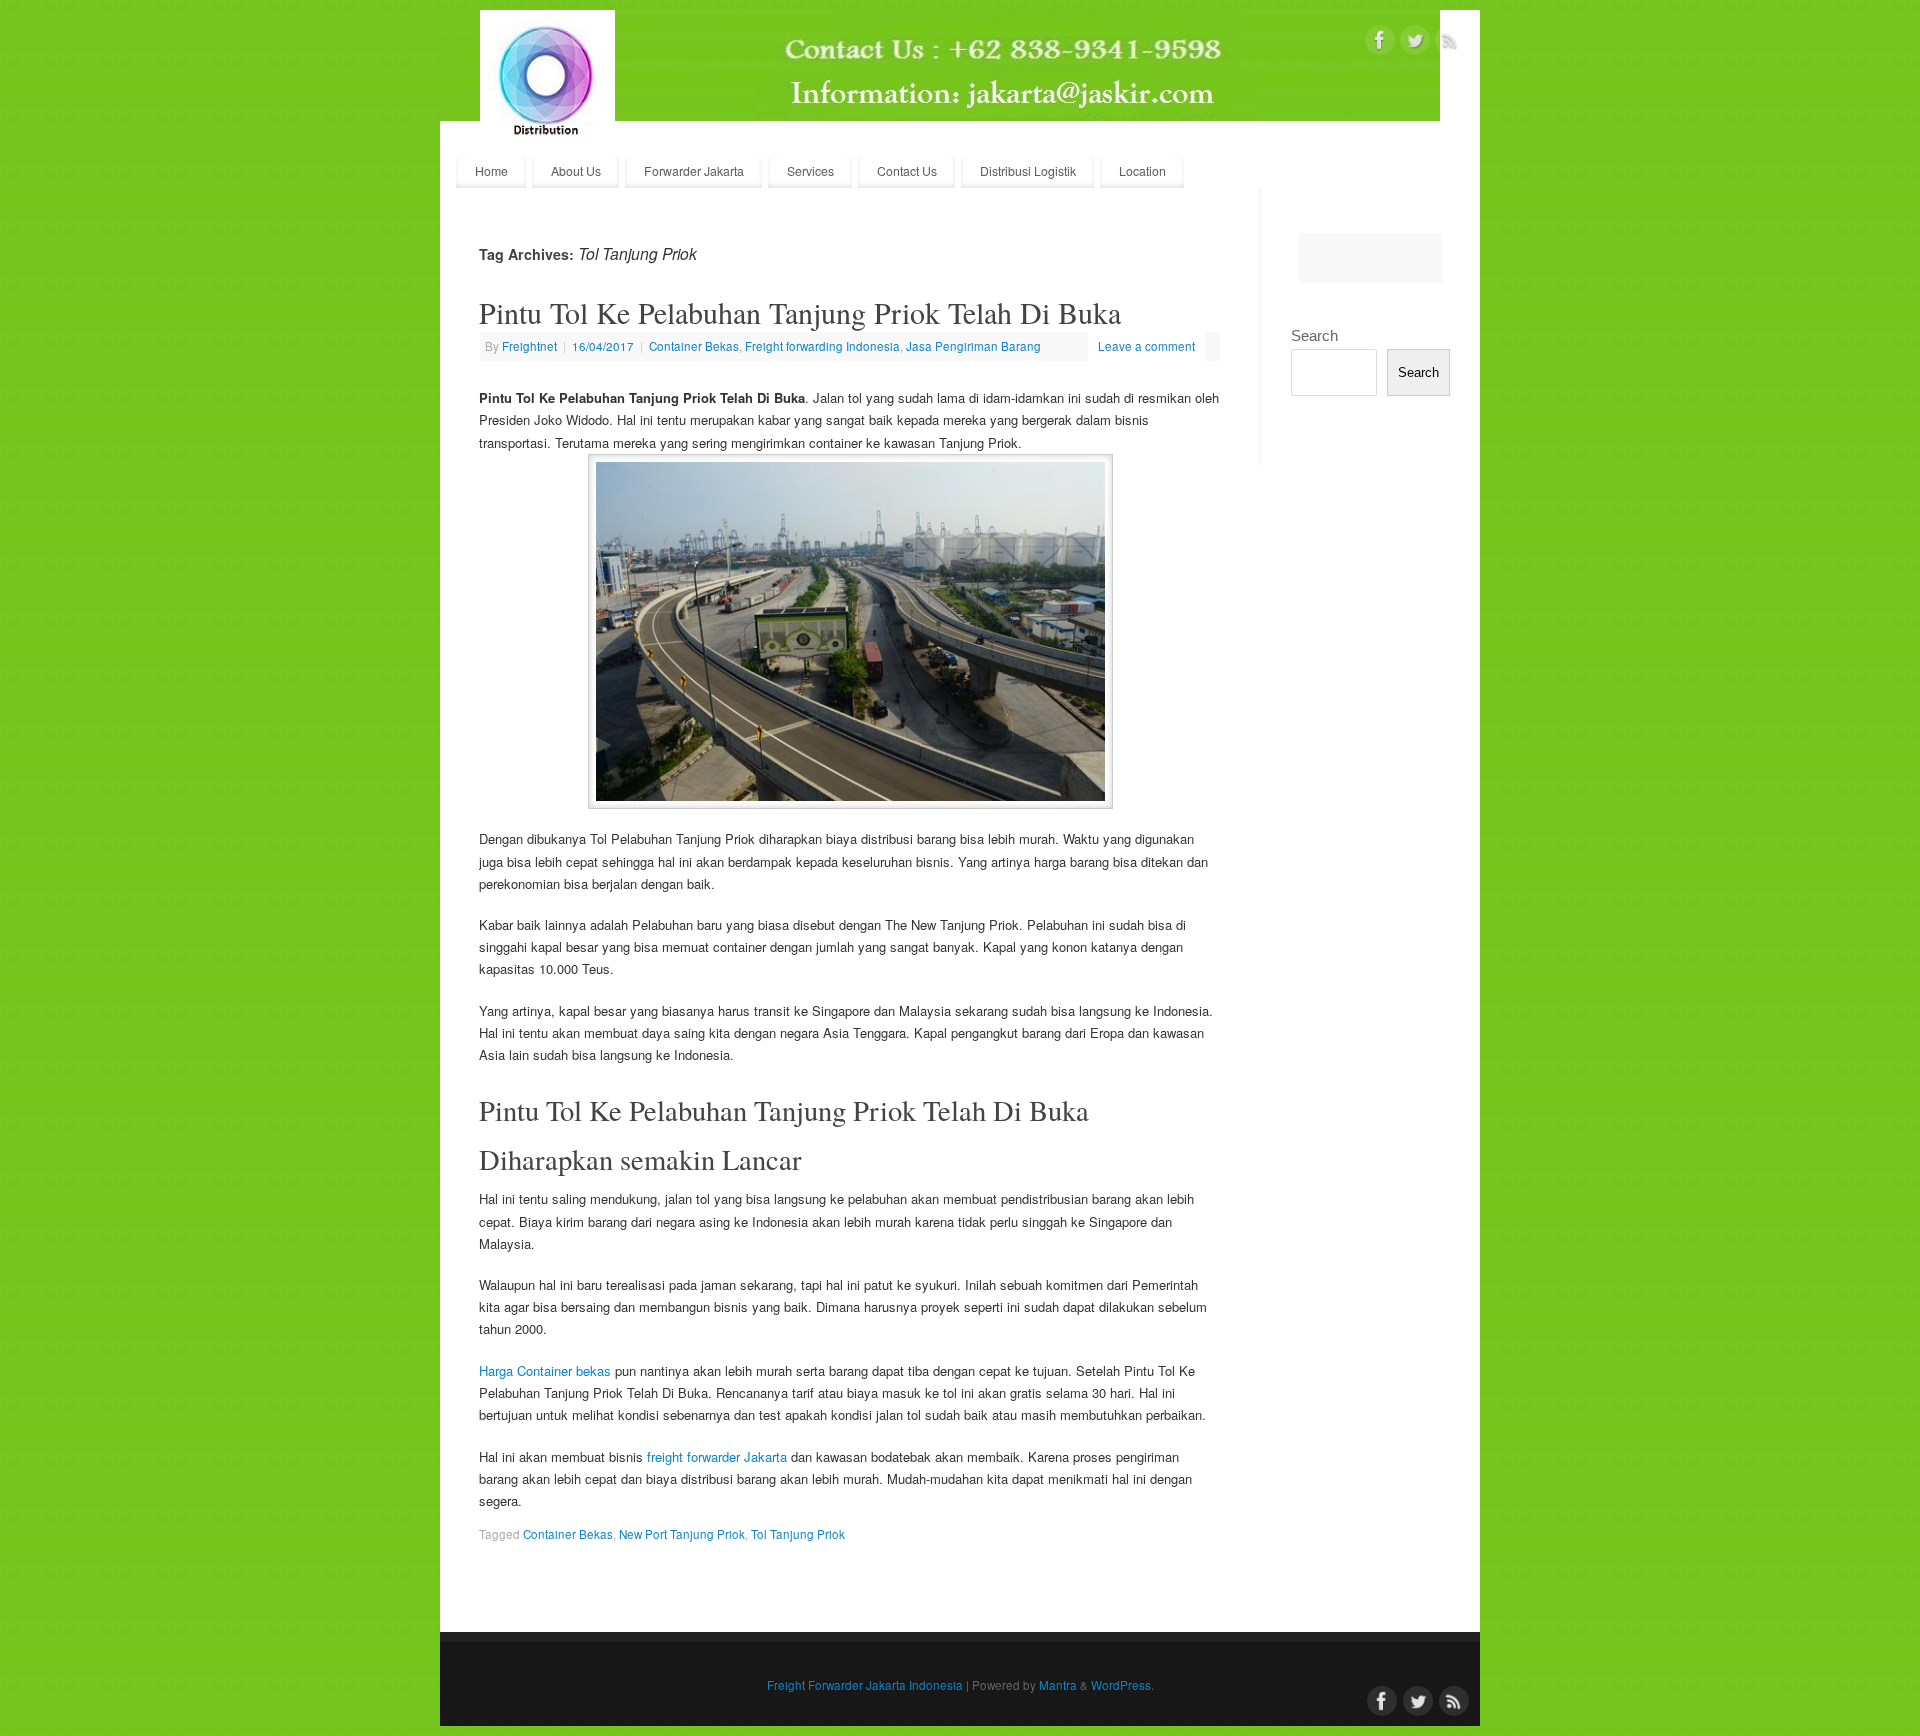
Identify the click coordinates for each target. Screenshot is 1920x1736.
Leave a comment (1146, 346)
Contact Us (907, 171)
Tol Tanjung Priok (798, 1534)
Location (1142, 171)
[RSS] (1450, 43)
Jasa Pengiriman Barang (973, 346)
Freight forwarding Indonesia (822, 346)
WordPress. (1122, 1685)
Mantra (1058, 1685)
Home (491, 171)
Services (810, 171)
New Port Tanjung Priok (682, 1534)
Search (1314, 335)
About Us (576, 171)
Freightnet (529, 346)
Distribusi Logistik (1028, 171)
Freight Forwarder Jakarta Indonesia (865, 1685)
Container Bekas (694, 346)
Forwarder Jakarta (694, 171)
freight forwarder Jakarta (717, 1456)
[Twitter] (1415, 43)
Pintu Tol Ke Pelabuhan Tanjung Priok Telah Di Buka (800, 312)
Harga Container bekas (545, 1370)
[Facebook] (1380, 43)
